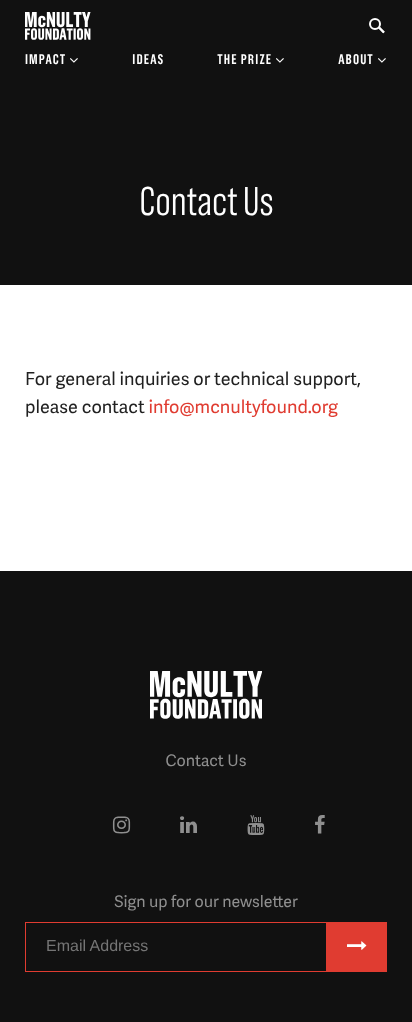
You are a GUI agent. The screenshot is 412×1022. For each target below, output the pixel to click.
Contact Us (205, 760)
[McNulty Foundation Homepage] (58, 26)
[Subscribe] (357, 947)
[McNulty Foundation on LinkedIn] (188, 825)
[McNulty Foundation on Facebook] (319, 825)
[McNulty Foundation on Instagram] (121, 825)
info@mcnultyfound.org (243, 406)
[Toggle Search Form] (377, 26)
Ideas (148, 60)
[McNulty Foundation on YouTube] (255, 825)
